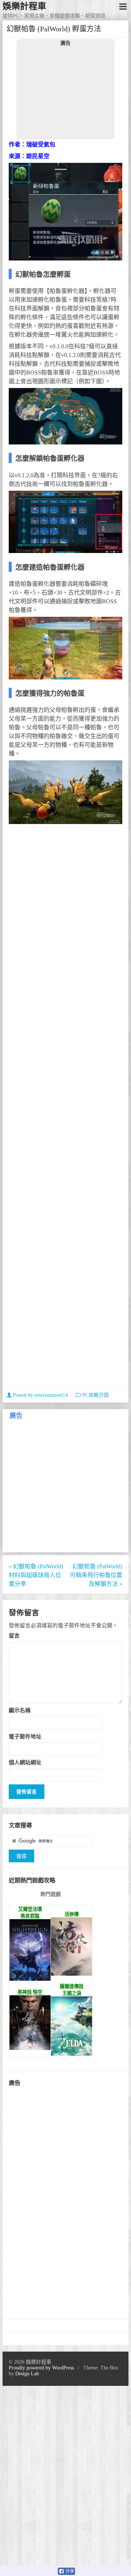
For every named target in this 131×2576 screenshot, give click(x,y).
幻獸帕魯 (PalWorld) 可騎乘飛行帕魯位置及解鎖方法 (96, 1575)
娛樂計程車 (24, 6)
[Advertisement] (65, 93)
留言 (14, 1636)
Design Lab (27, 2374)
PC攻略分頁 (96, 1395)
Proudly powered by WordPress (41, 2368)
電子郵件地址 (25, 1736)
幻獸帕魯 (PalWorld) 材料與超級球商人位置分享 (36, 1575)
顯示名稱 (20, 1710)
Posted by (40, 1395)
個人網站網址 (25, 1762)
